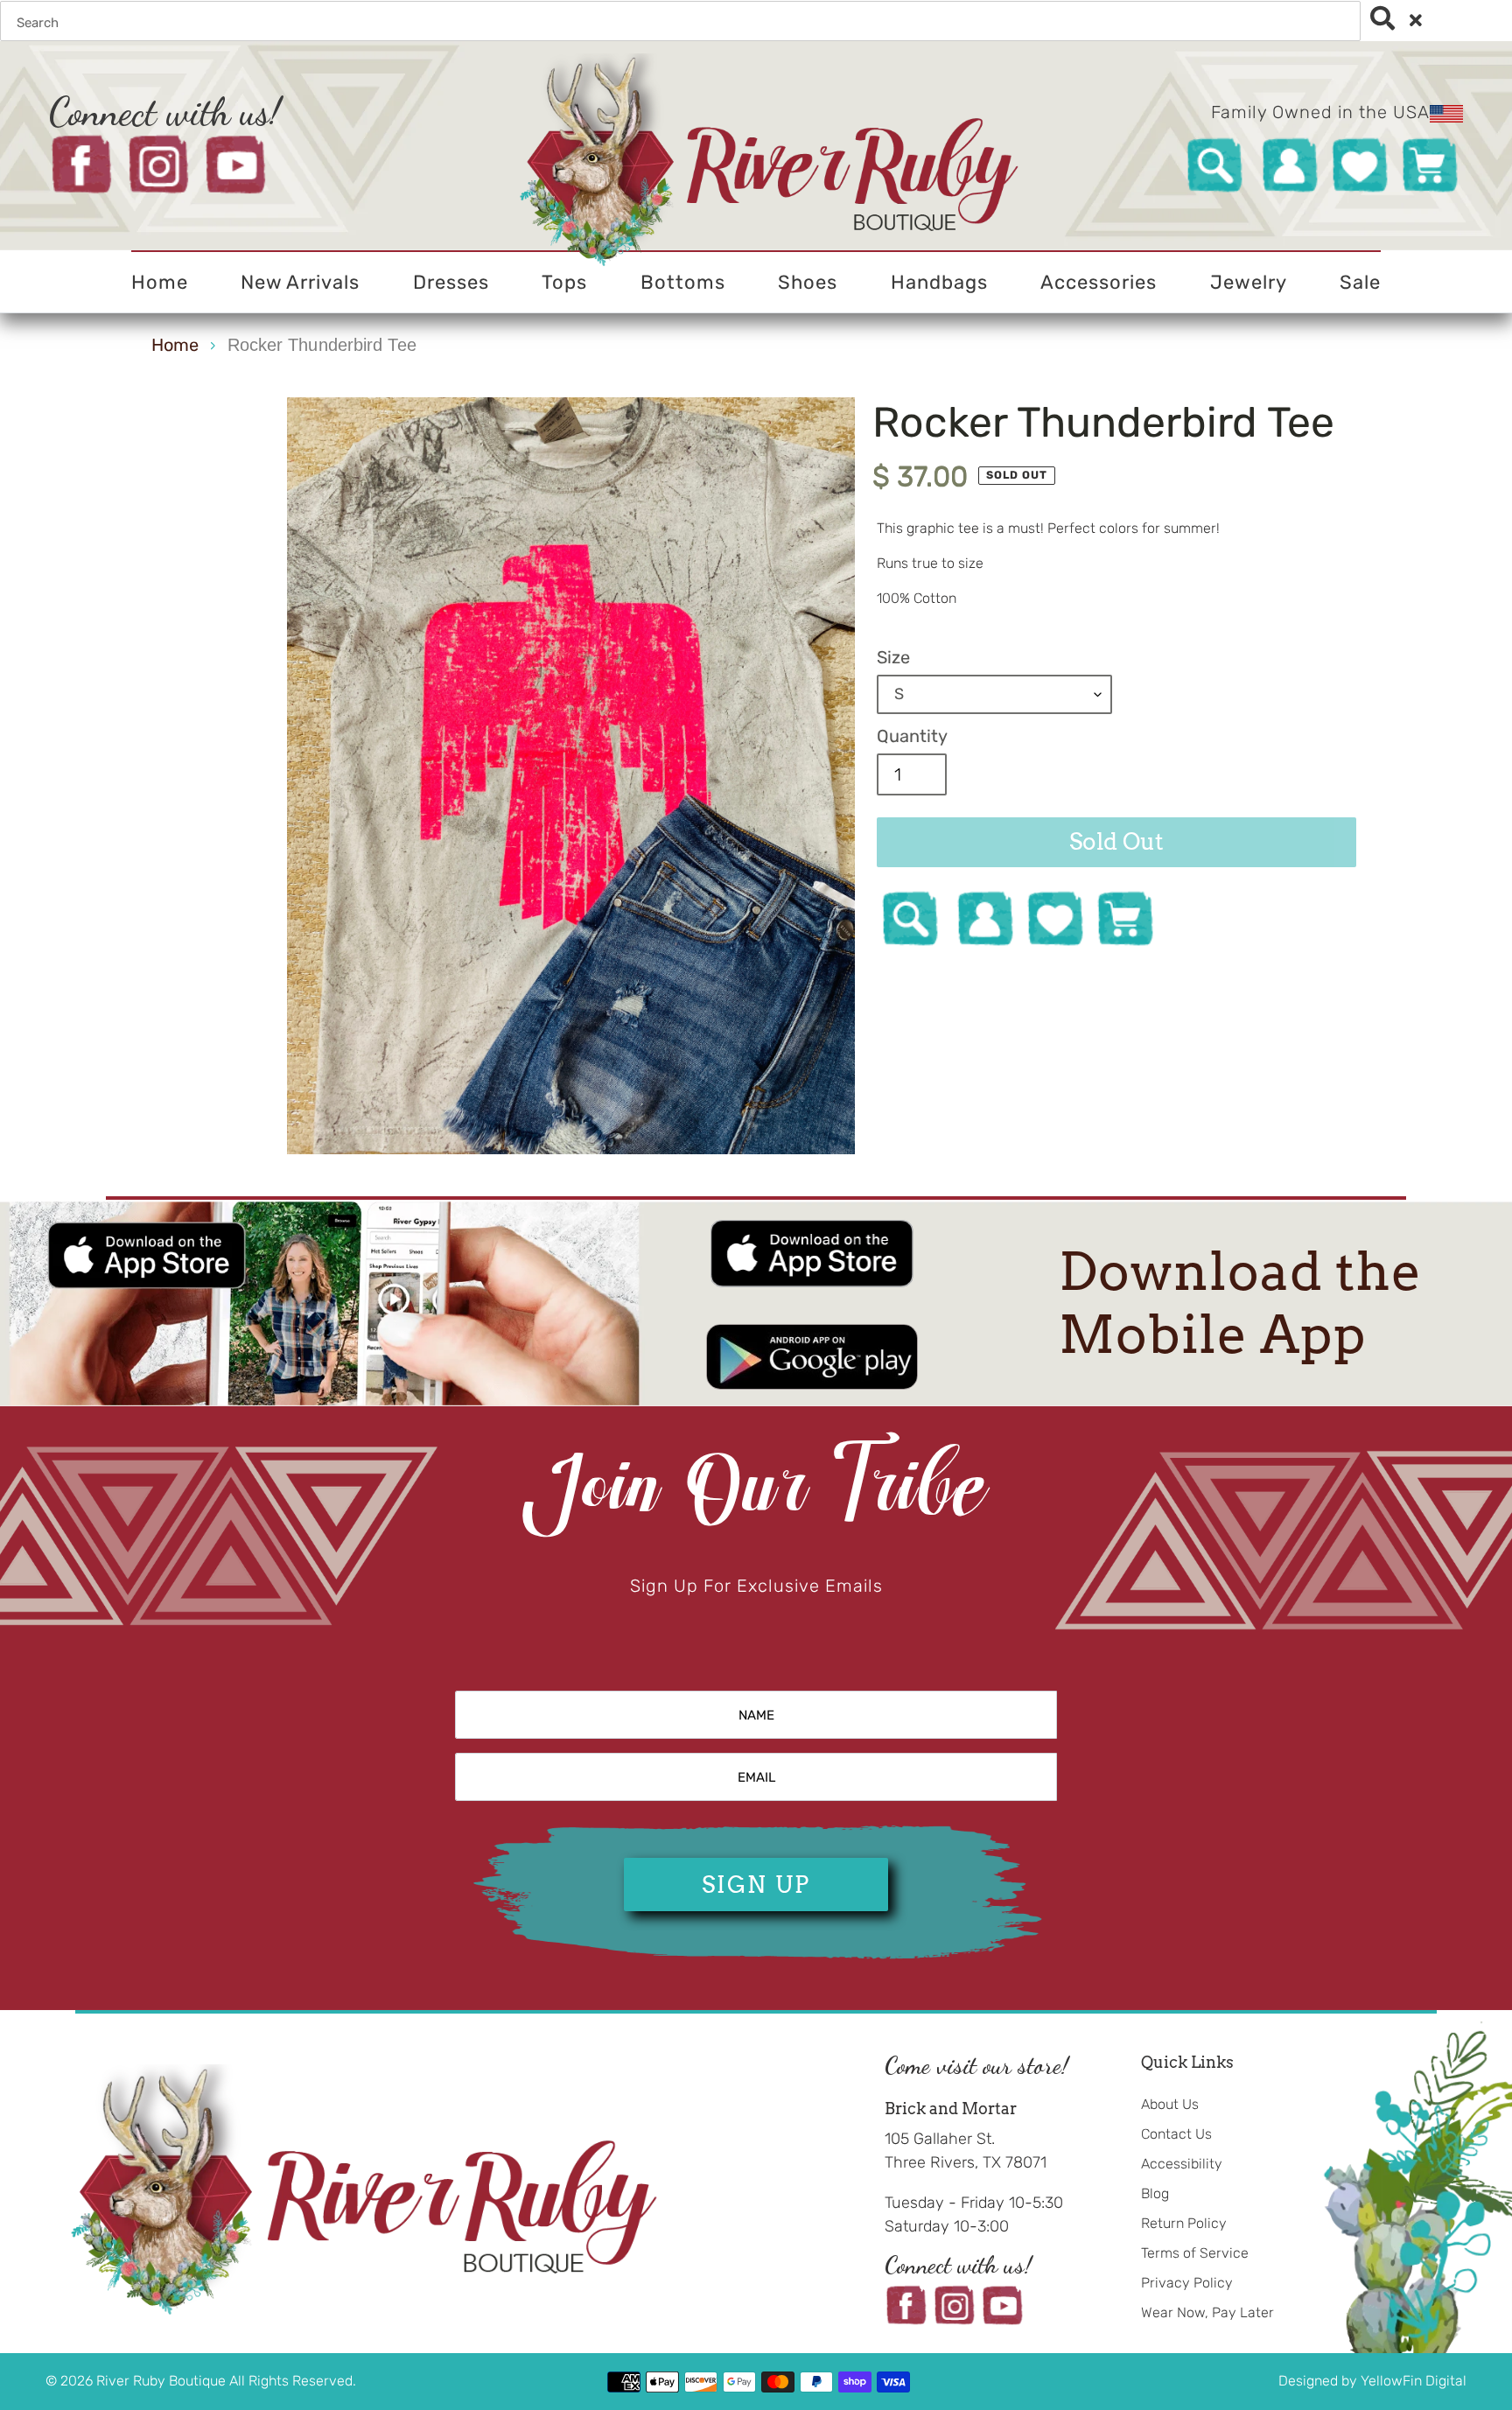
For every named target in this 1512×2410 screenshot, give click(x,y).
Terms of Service (1195, 2253)
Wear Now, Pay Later (1207, 2312)
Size (893, 657)
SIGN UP (756, 1885)
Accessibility (1182, 2164)
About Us (1170, 2104)
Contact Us (1176, 2134)
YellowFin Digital (1414, 2381)
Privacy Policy (1187, 2283)
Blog (1155, 2193)
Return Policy (1184, 2223)
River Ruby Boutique (163, 2381)
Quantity (912, 736)
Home (175, 345)
